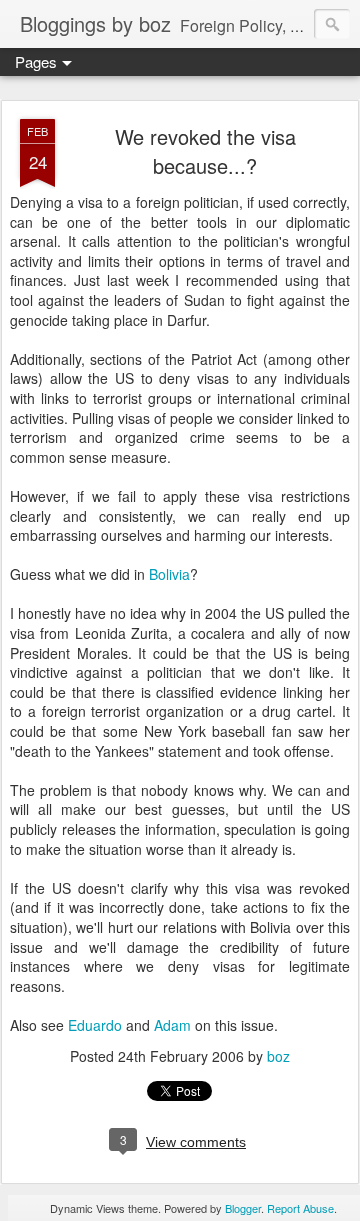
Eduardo (95, 1025)
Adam (172, 1025)
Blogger (243, 1208)
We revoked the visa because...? (205, 151)
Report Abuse (300, 1208)
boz (278, 1056)
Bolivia (169, 574)
